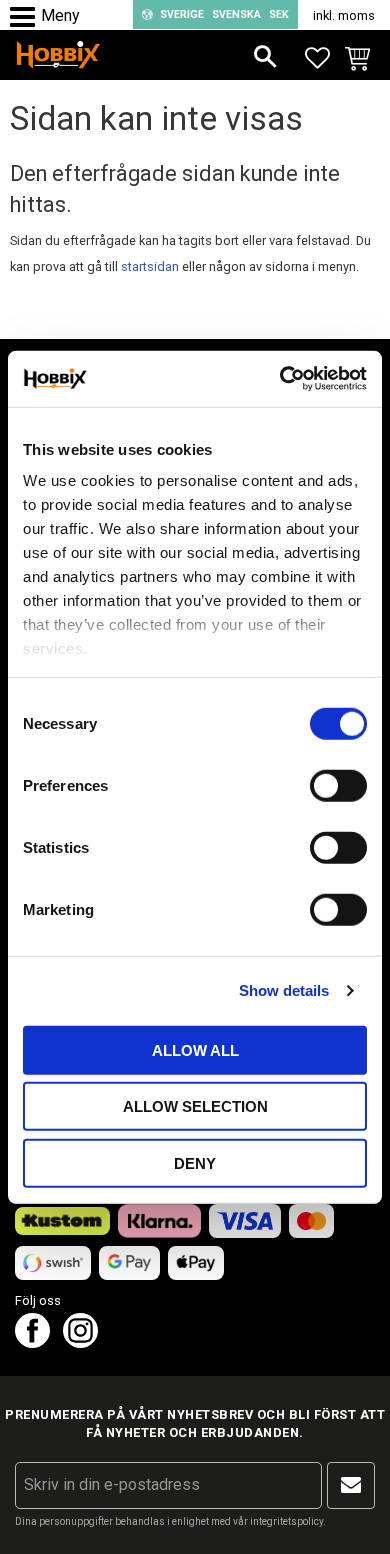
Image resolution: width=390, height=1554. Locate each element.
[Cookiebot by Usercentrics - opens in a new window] (280, 379)
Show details (284, 990)
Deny (195, 1162)
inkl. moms (344, 15)
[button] (27, 17)
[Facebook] (32, 1342)
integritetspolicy (286, 1521)
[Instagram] (80, 1342)
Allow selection (195, 1106)
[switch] (338, 785)
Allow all (195, 1049)
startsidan (150, 266)
